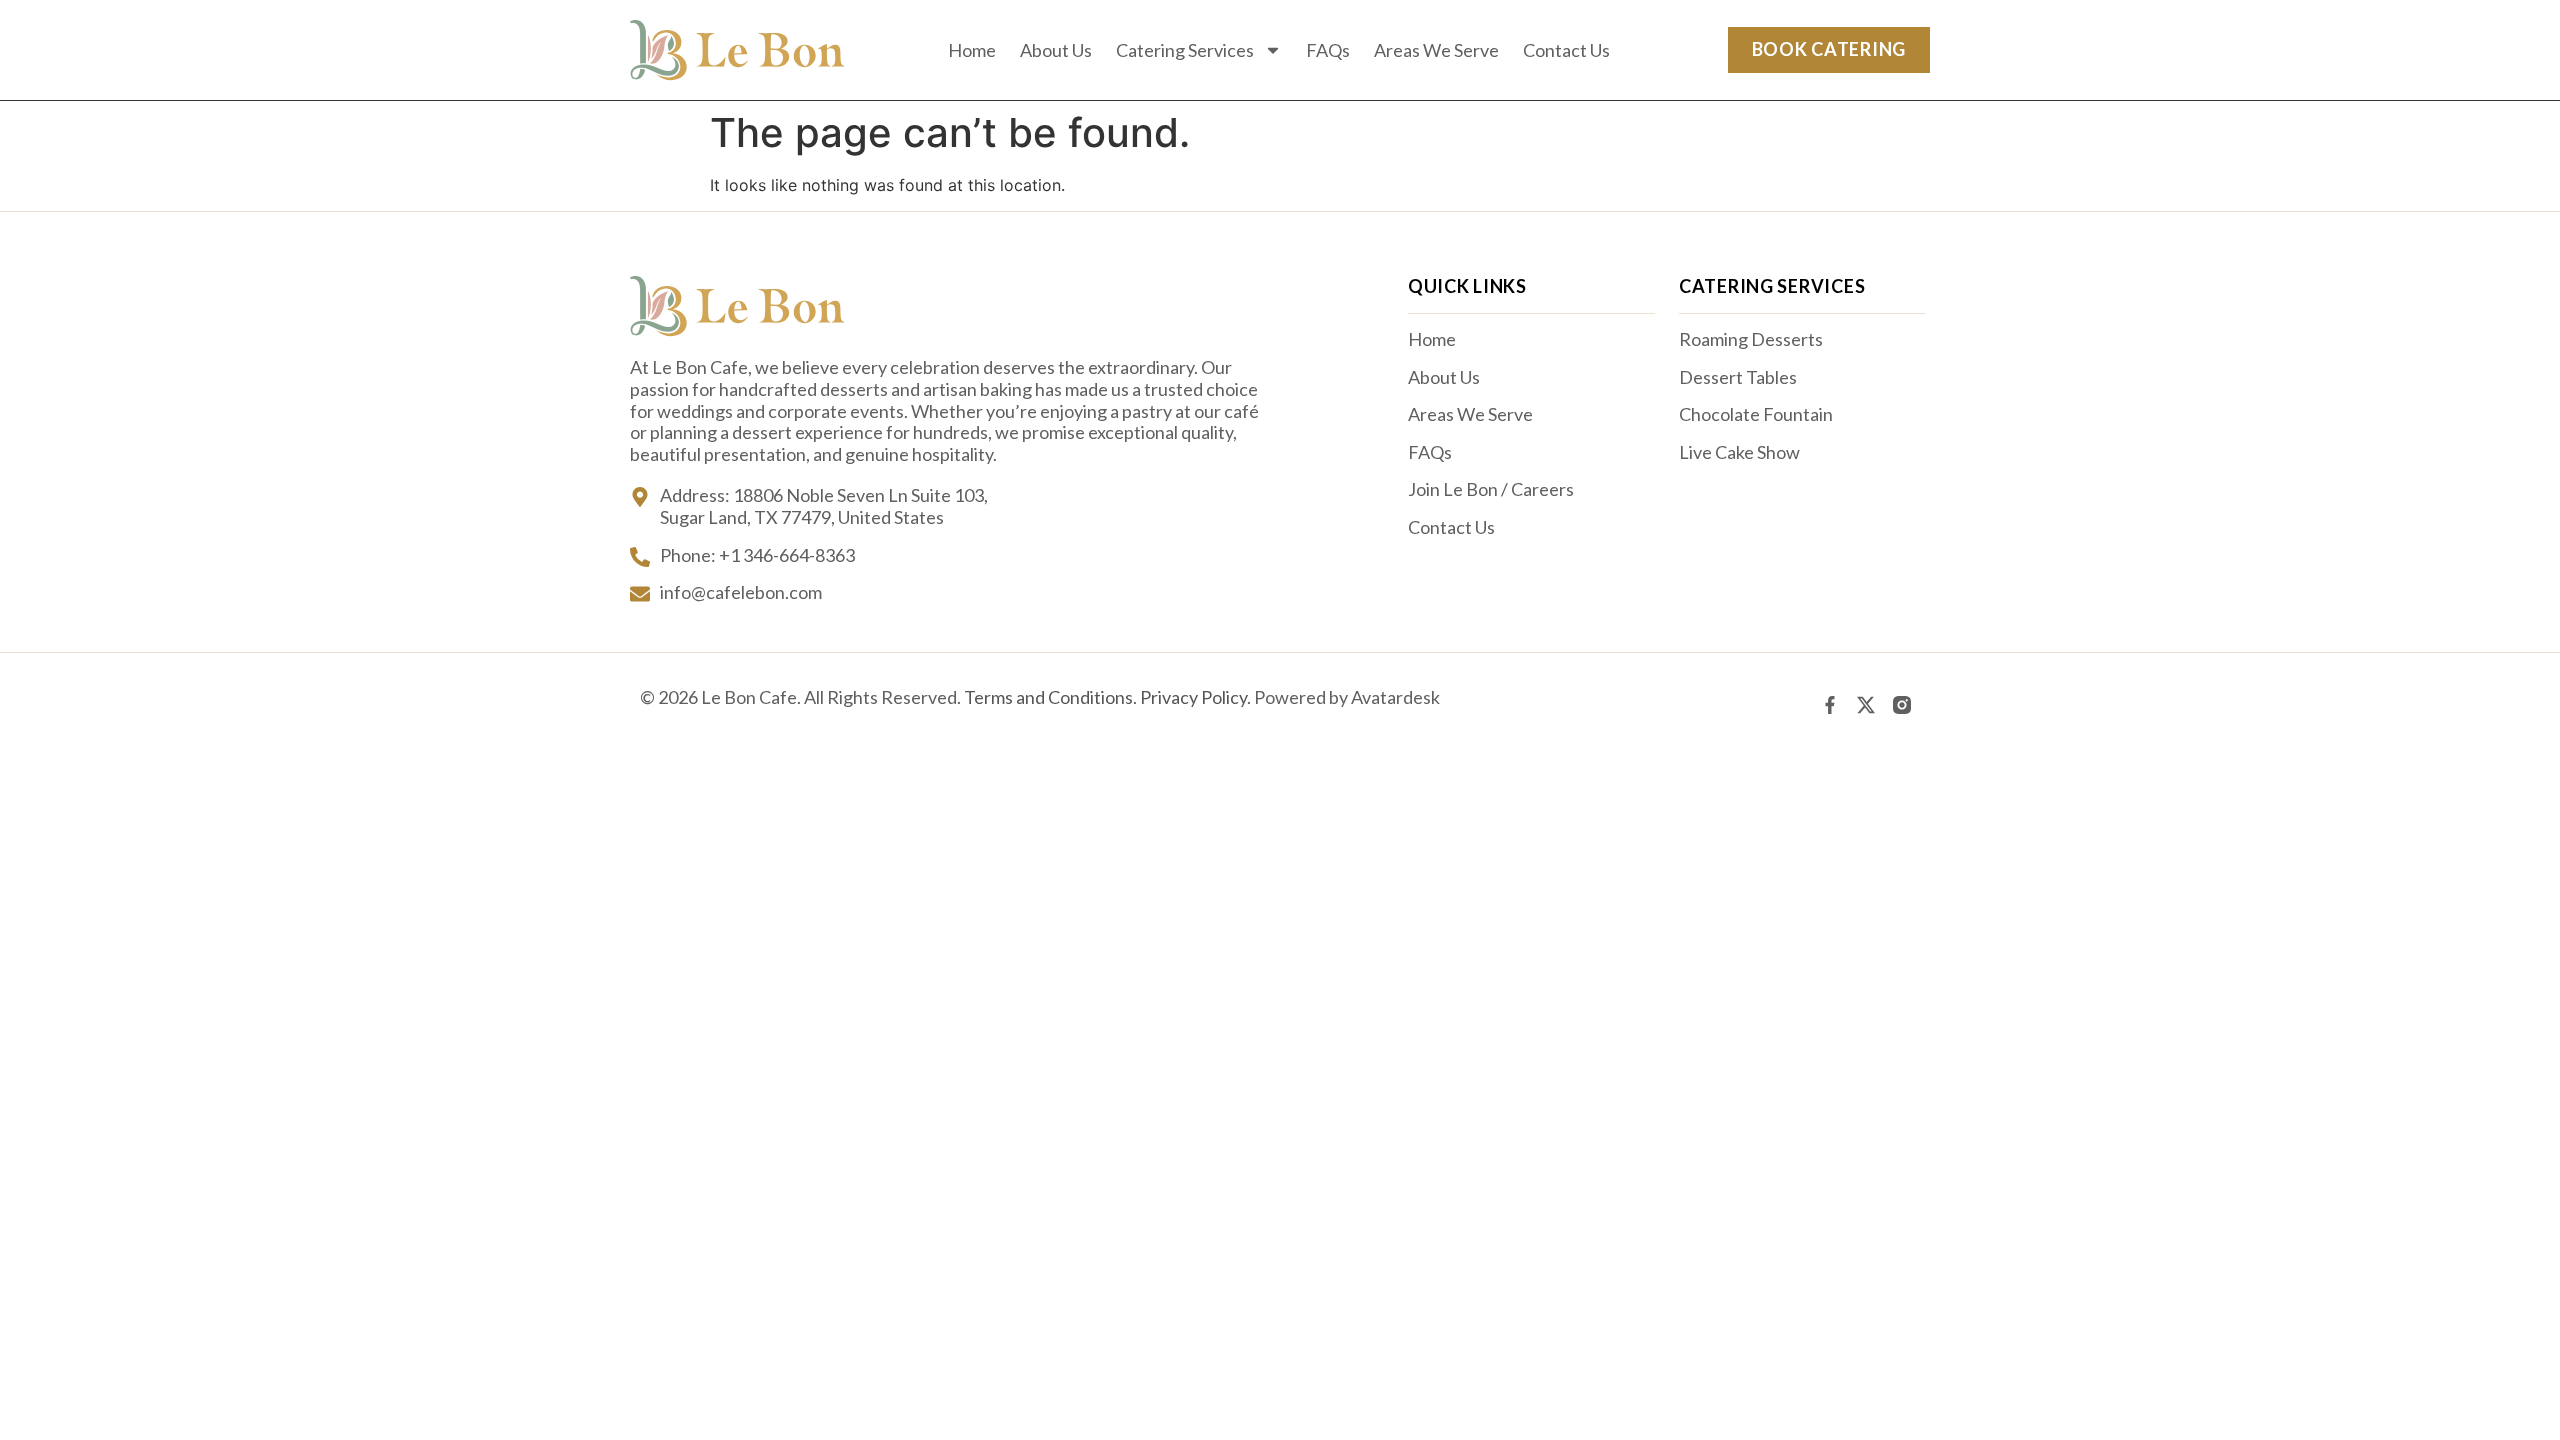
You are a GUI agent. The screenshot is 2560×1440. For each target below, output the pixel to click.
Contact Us (1566, 50)
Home (972, 50)
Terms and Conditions (1048, 697)
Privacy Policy (1193, 697)
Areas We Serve (1436, 50)
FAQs (1328, 50)
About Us (1056, 50)
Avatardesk (1395, 697)
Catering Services (1185, 50)
